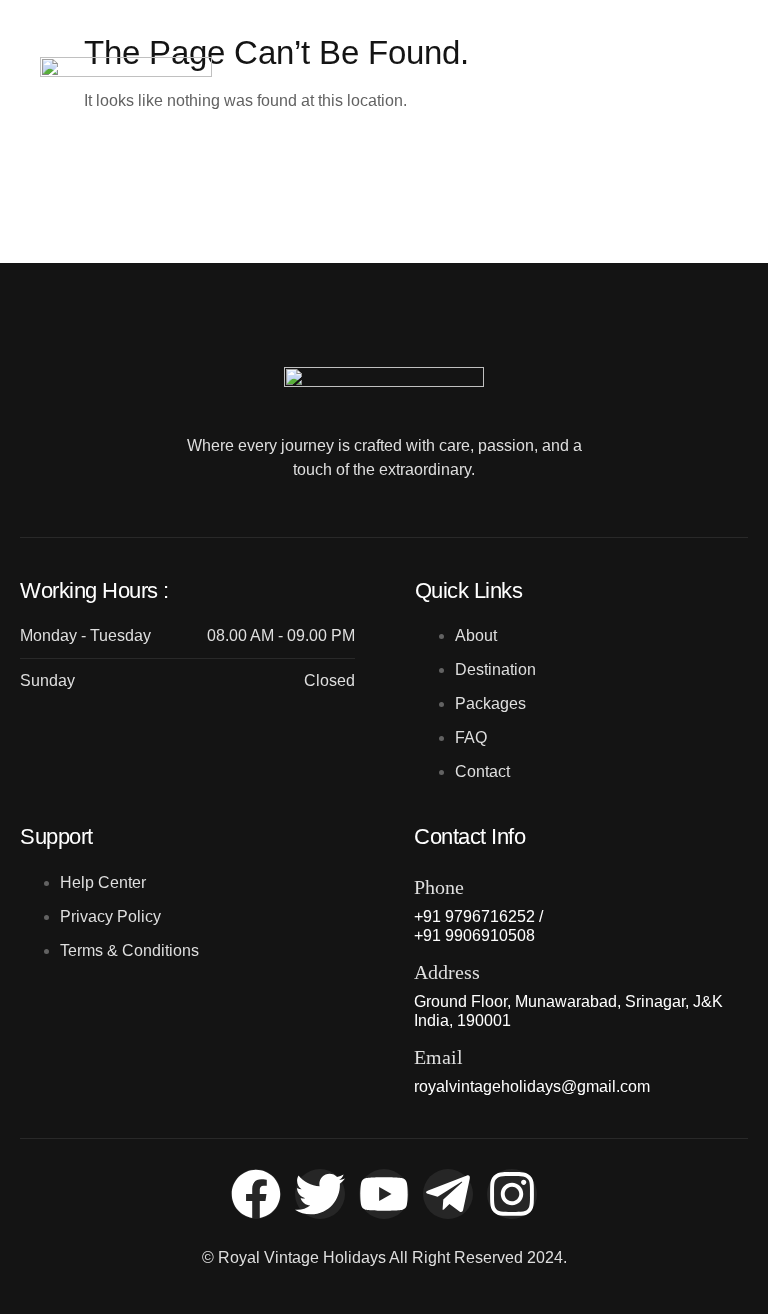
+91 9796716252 (665, 77)
